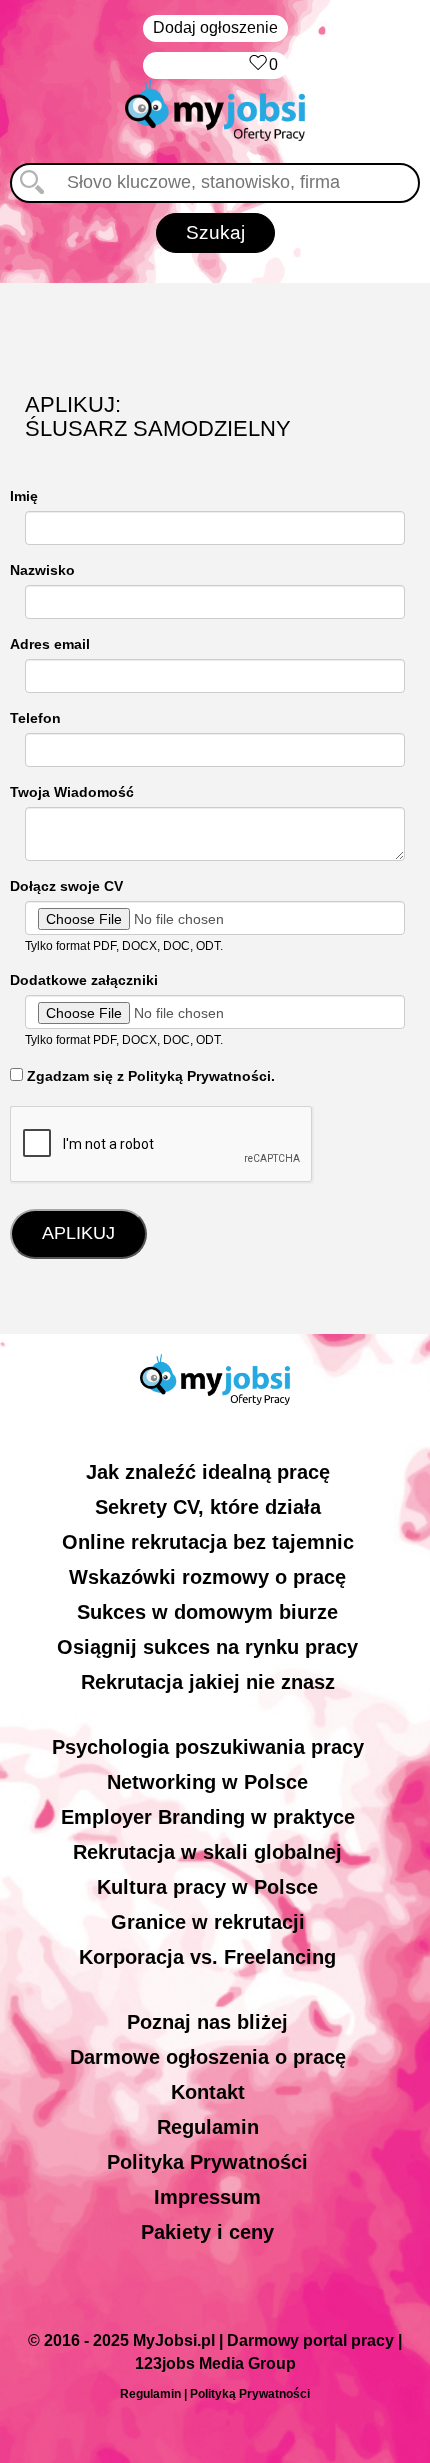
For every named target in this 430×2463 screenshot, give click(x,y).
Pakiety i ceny (207, 2232)
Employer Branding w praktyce (208, 1817)
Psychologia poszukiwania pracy (208, 1747)
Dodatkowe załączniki (84, 980)
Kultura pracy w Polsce (207, 1887)
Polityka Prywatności (207, 2162)
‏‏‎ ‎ (238, 64)
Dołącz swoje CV (66, 886)
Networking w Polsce (207, 1782)
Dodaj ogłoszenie (215, 27)
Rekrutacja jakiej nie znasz (208, 1682)
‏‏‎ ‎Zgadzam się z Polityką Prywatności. (149, 1076)
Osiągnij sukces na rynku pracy (207, 1647)
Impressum (207, 2197)
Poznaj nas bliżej (207, 2022)
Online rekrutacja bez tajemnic (208, 1542)
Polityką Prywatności (250, 2394)
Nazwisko (42, 570)
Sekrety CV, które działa (208, 1507)
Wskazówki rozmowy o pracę (207, 1577)
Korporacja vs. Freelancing (207, 1957)
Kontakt (208, 2092)
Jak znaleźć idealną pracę (208, 1472)
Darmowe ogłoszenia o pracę (208, 2057)
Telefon (35, 718)
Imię (24, 496)
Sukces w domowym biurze (207, 1612)
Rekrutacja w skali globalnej (207, 1852)
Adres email (50, 644)
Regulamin (208, 2127)
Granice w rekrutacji (208, 1922)
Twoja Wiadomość (72, 792)
